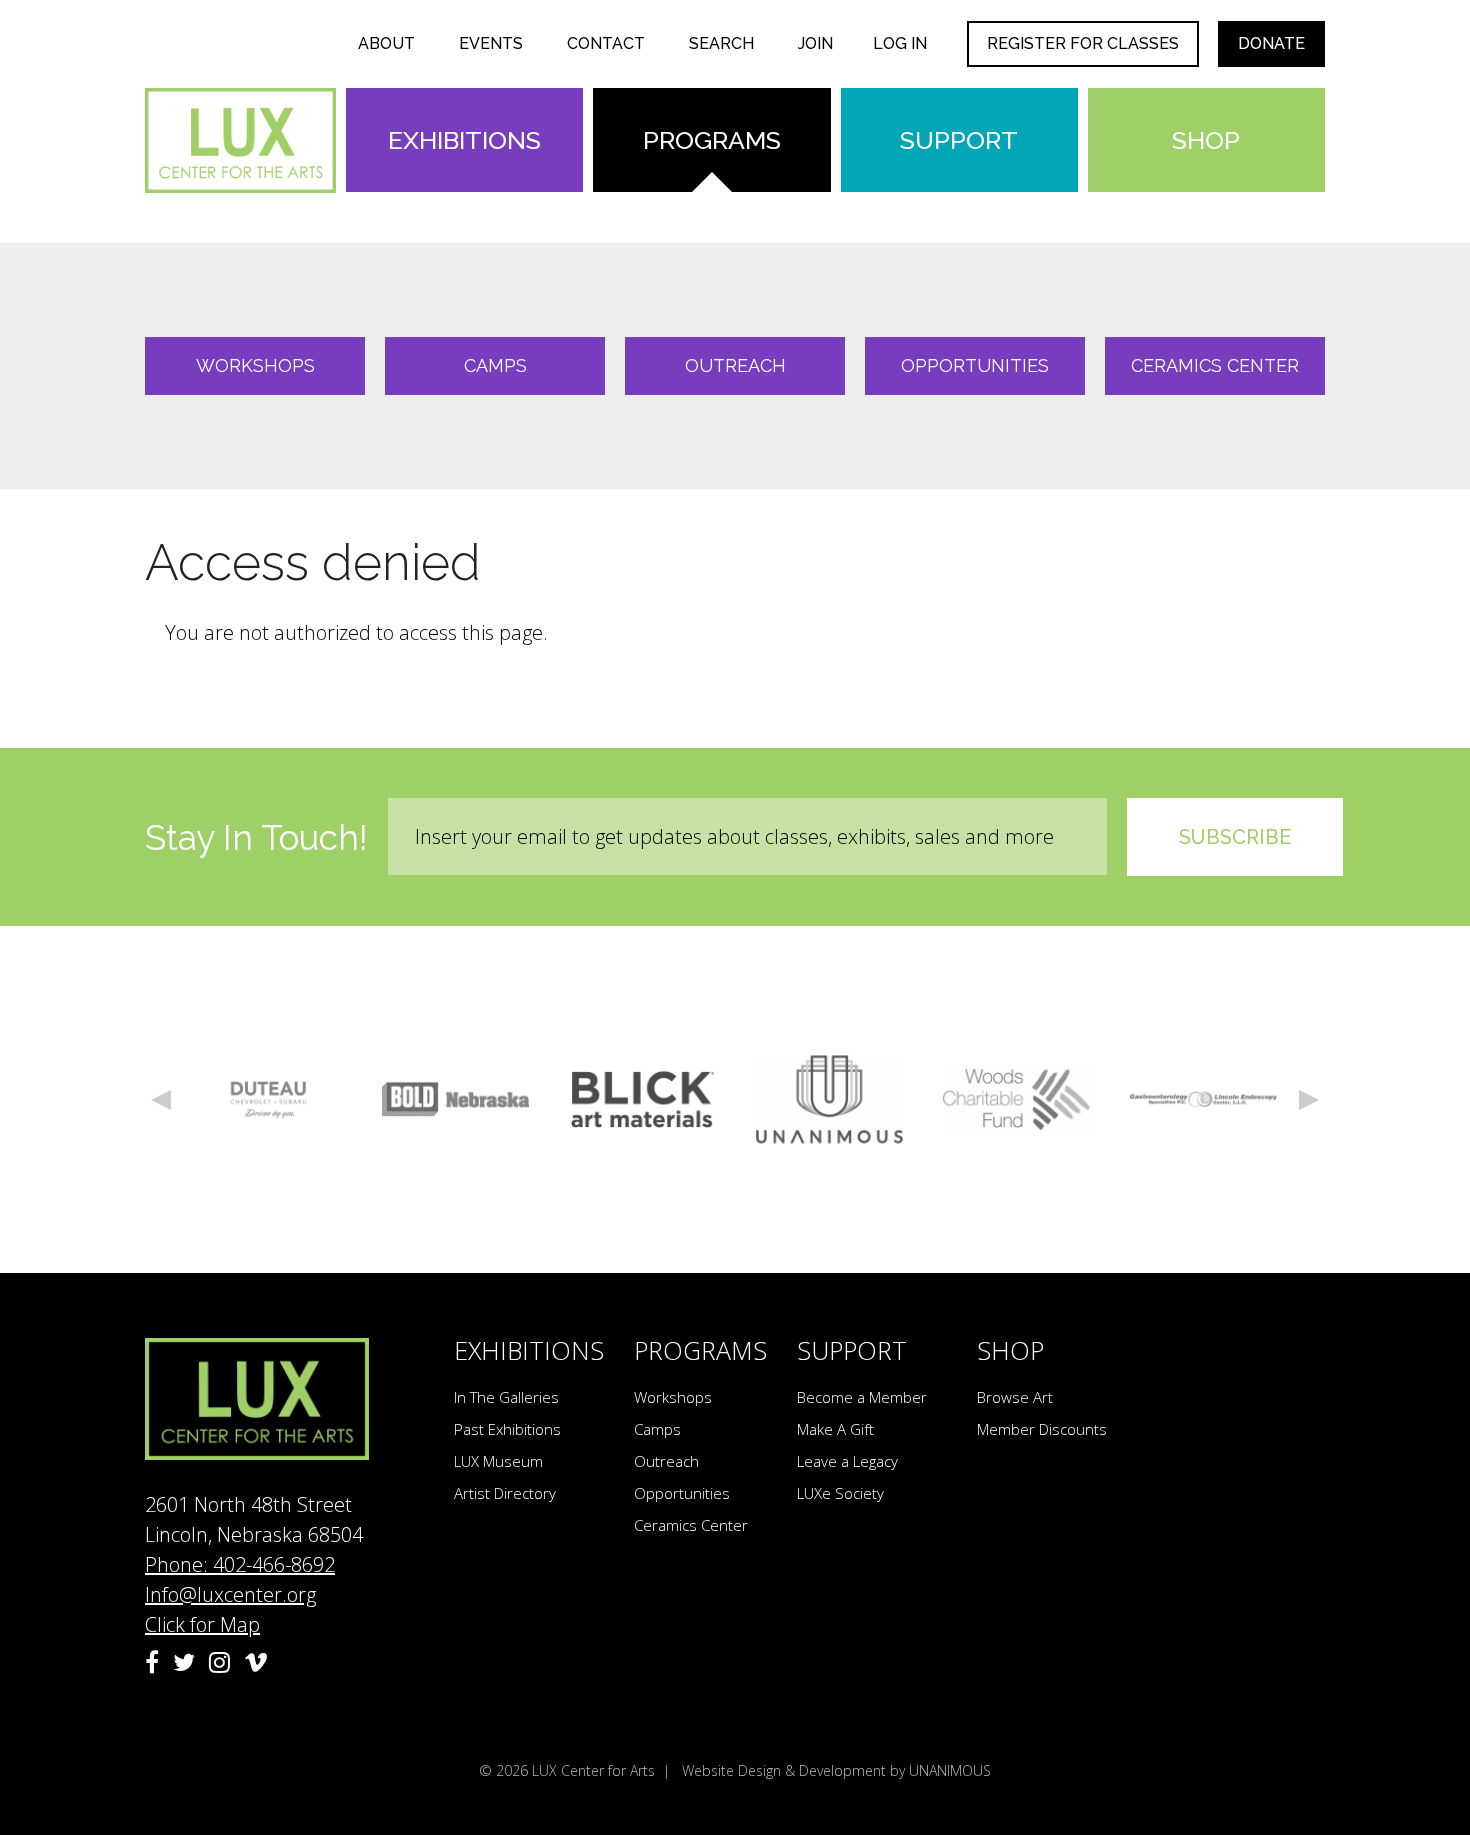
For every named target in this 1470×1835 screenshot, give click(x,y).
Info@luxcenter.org (230, 1594)
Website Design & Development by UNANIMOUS (836, 1770)
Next (1309, 1100)
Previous (161, 1100)
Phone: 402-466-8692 (240, 1564)
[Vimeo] (256, 1662)
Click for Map (202, 1624)
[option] (268, 1099)
